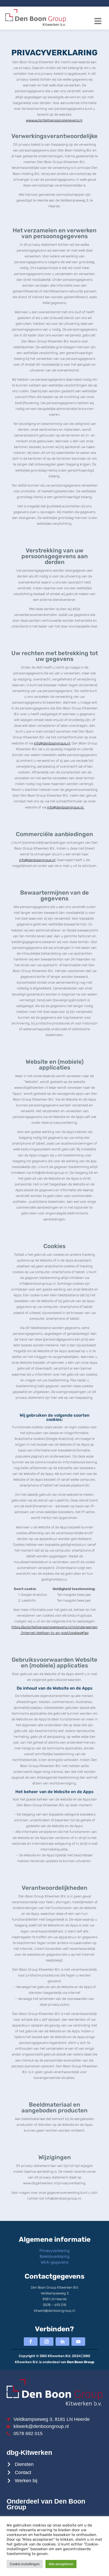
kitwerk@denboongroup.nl (54, 2311)
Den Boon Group (81, 2362)
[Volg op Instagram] (47, 2342)
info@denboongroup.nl (52, 743)
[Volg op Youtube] (78, 2342)
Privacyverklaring (54, 2251)
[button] (98, 21)
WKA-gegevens (54, 2262)
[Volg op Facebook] (31, 2342)
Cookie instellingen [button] (25, 2564)
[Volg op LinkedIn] (62, 2342)
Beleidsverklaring (55, 2256)
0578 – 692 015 (54, 2305)
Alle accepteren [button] (61, 2564)
